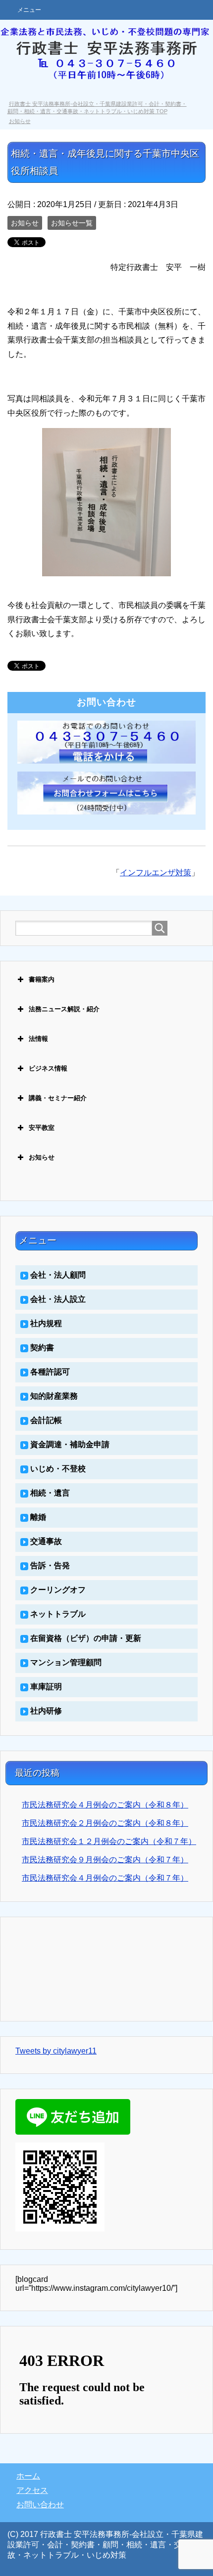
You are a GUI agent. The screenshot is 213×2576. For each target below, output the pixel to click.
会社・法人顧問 (58, 1275)
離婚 (38, 1517)
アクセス (32, 2490)
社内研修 (46, 1711)
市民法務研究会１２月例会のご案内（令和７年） (109, 1841)
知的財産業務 (54, 1396)
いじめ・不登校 (58, 1469)
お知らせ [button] (42, 1157)
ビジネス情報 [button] (48, 1068)
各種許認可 (50, 1372)
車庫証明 (46, 1687)
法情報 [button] (38, 1039)
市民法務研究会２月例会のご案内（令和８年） (105, 1823)
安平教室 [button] (42, 1128)
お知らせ (25, 223)
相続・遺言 (50, 1493)
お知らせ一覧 (72, 223)
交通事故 (46, 1541)
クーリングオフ (58, 1590)
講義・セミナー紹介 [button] (58, 1098)
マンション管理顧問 (66, 1662)
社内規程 (46, 1323)
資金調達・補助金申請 (70, 1444)
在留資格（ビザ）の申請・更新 (86, 1638)
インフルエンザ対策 (156, 873)
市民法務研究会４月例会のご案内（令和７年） (105, 1878)
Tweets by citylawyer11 (56, 2051)
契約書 (42, 1348)
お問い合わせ (40, 2505)
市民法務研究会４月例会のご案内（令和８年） (105, 1805)
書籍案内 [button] (42, 979)
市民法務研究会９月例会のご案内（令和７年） (105, 1860)
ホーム (28, 2476)
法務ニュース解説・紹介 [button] (64, 1009)
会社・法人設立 (58, 1299)
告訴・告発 (50, 1566)
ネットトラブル (58, 1614)
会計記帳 (46, 1420)
